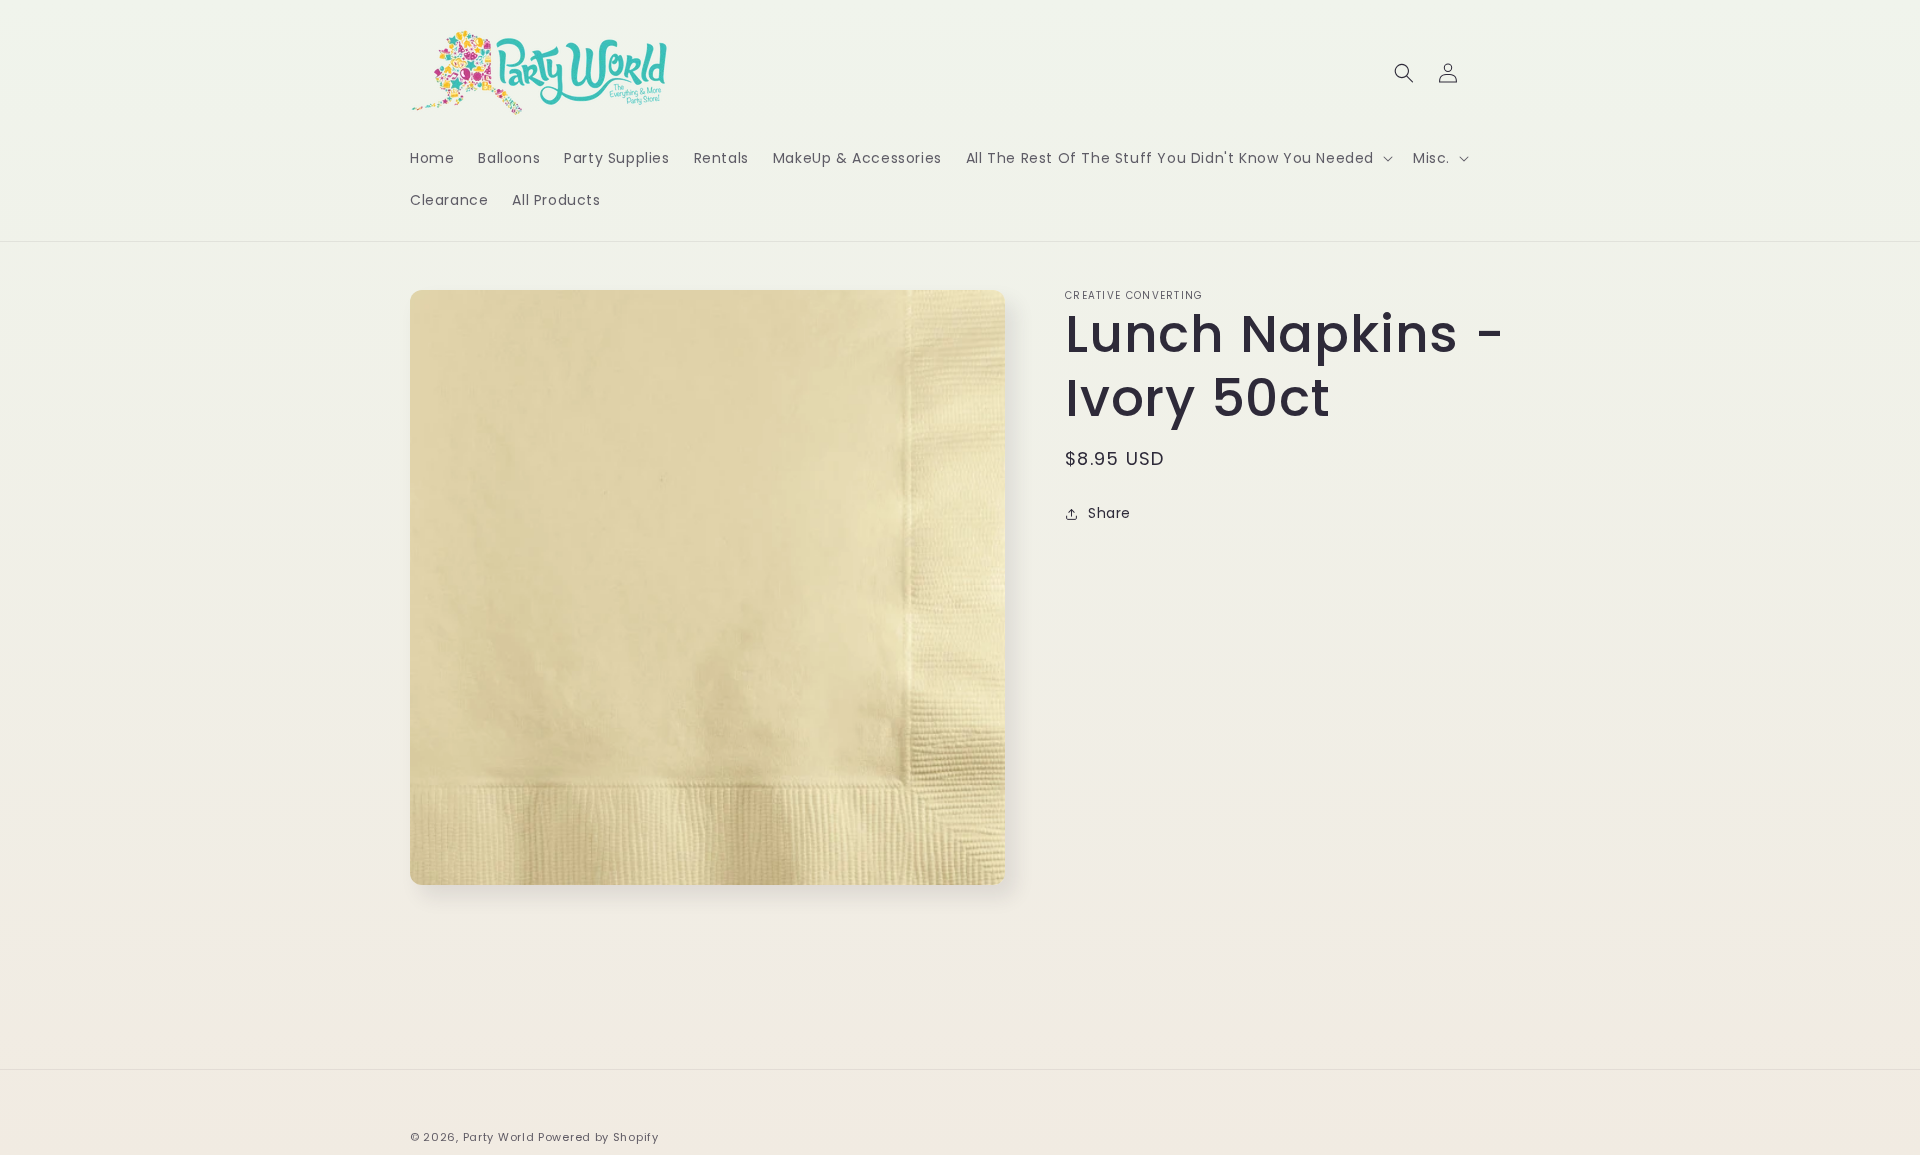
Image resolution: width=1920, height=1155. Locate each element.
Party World (499, 1137)
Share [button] (1109, 513)
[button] (1177, 158)
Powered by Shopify (598, 1137)
